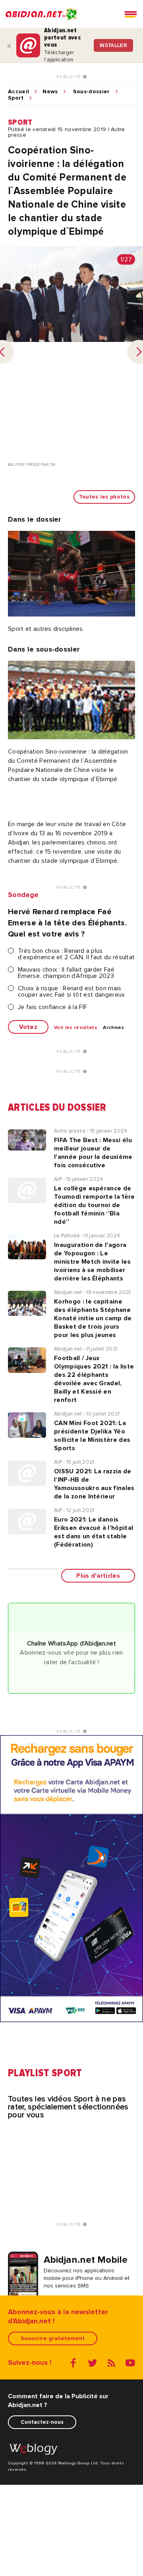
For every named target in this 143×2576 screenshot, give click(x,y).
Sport (16, 98)
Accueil (18, 92)
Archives (114, 1028)
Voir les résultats (76, 1028)
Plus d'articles (98, 1576)
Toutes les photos (104, 497)
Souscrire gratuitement (53, 2338)
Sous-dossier (92, 92)
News (50, 92)
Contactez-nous (42, 2422)
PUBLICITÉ (70, 77)
